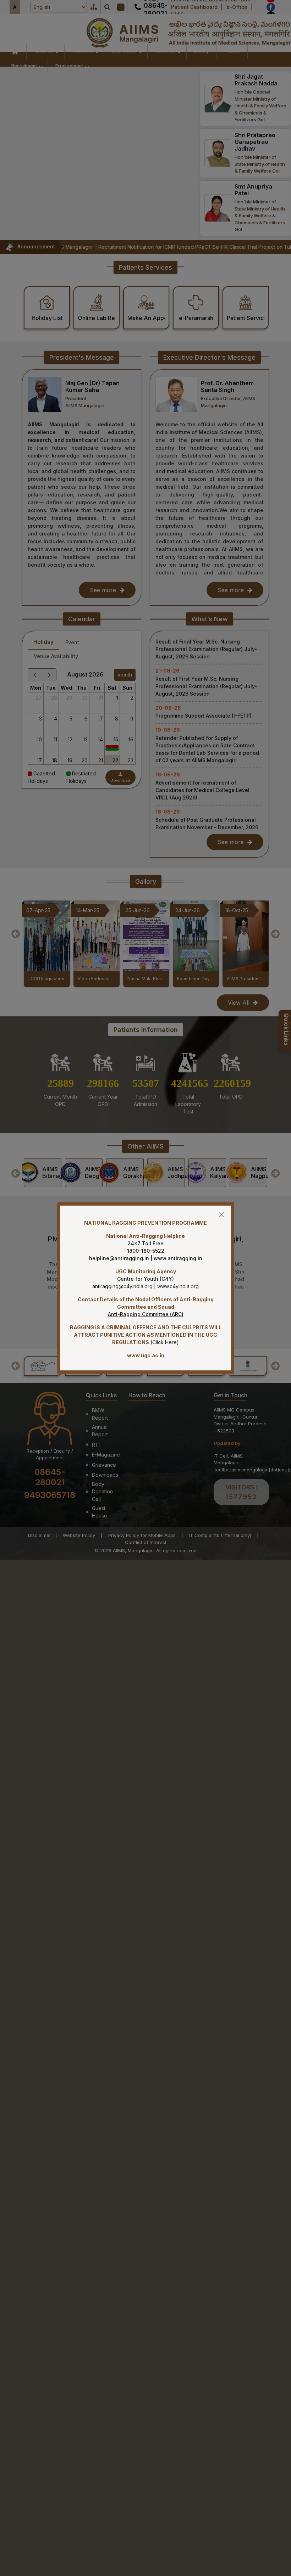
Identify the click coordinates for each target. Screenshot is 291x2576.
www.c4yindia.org (178, 1286)
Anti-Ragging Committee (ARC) (146, 1314)
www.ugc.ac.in (146, 1355)
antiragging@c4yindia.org (122, 1286)
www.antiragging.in (178, 1258)
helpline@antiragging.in (119, 1258)
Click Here (164, 1342)
